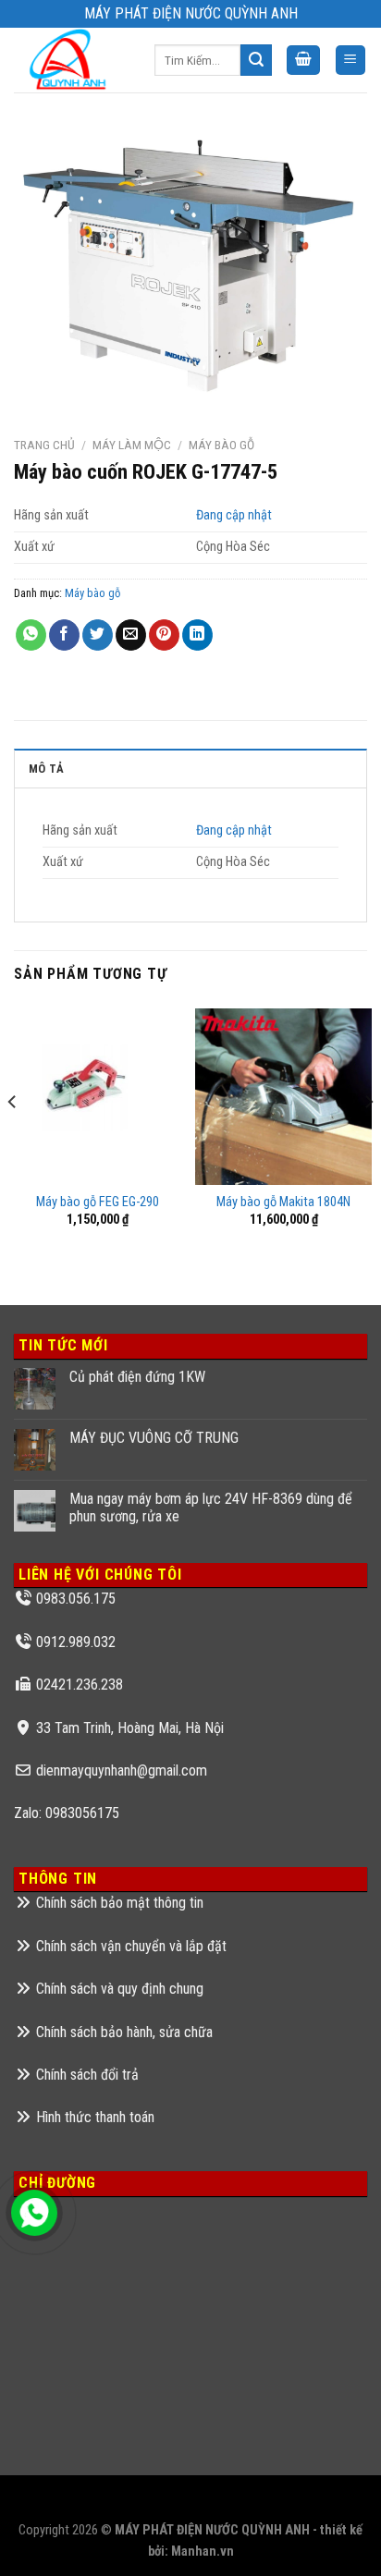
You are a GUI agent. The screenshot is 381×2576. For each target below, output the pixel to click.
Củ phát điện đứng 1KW (137, 1377)
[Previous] (13, 1139)
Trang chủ (44, 445)
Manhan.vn (203, 2552)
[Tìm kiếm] (256, 60)
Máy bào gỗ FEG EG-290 (98, 1202)
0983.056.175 (76, 1599)
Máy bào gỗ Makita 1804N (283, 1202)
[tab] (190, 768)
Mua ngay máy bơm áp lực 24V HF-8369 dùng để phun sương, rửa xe (211, 1508)
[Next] (368, 1139)
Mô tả (46, 769)
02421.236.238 (80, 1685)
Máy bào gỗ (221, 445)
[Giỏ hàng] (303, 61)
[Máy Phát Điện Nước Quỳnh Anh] (70, 60)
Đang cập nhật (234, 515)
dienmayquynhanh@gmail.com (122, 1770)
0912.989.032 (76, 1642)
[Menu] (351, 61)
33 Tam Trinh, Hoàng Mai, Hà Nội (130, 1728)
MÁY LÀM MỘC (132, 445)
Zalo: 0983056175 (67, 1813)
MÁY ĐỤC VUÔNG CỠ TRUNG (154, 1438)
